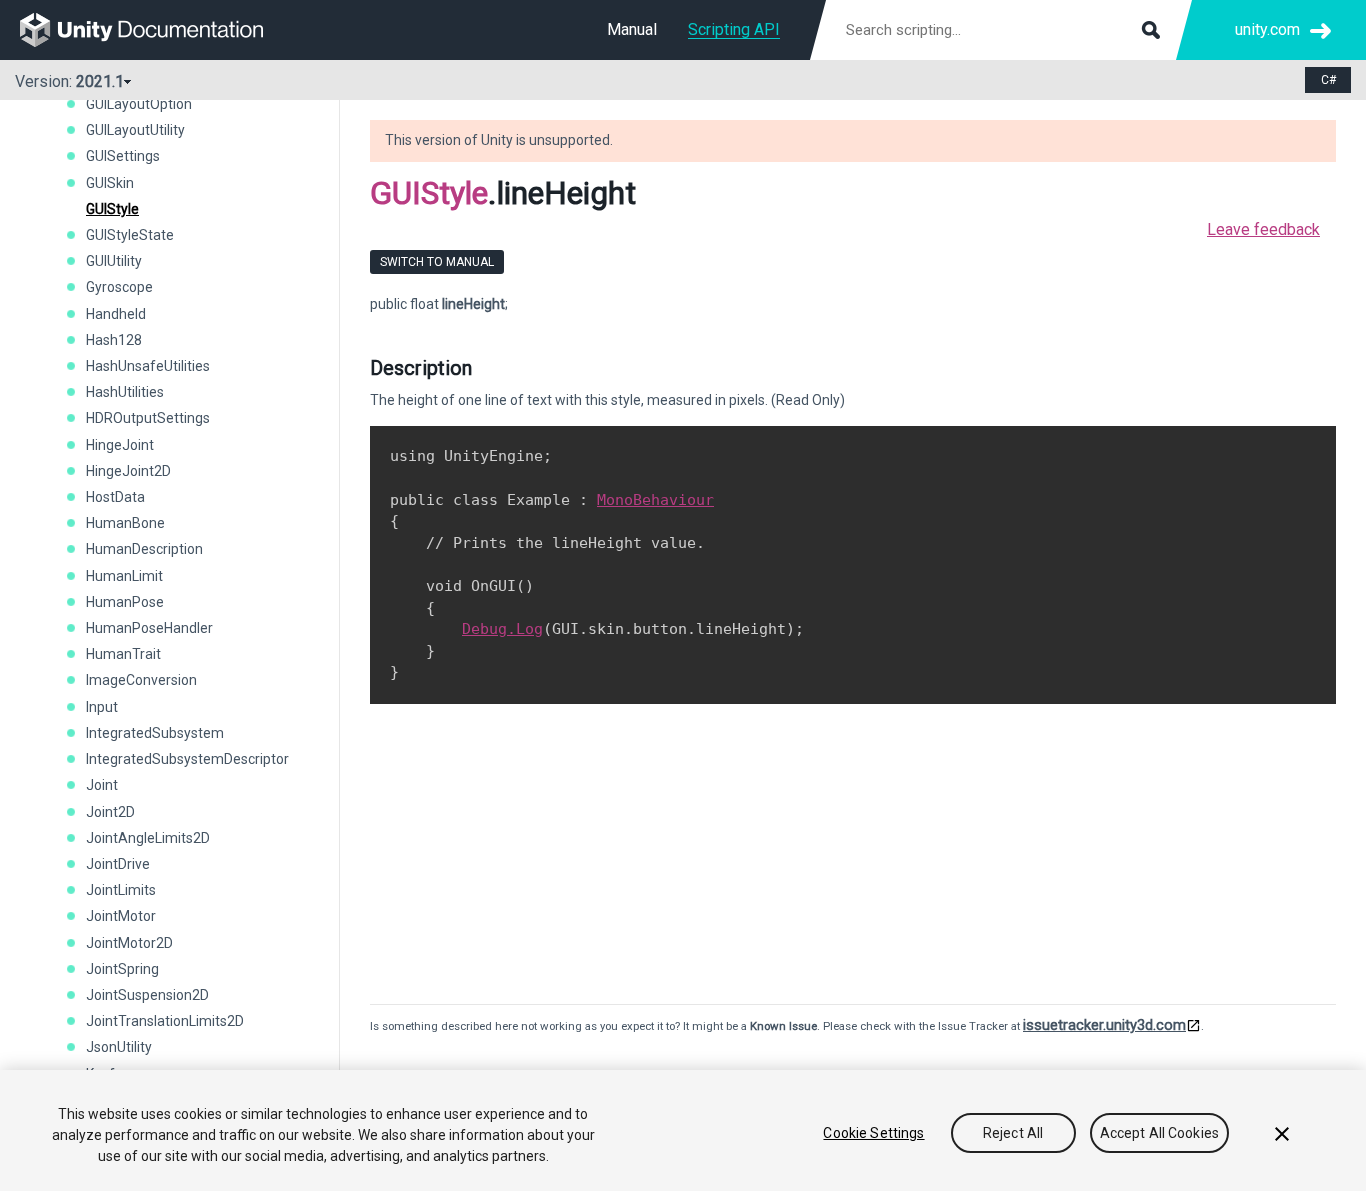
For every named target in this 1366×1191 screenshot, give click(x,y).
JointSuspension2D (147, 995)
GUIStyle (112, 209)
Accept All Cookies (1160, 1133)
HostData (115, 497)
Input (102, 707)
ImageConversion (141, 680)
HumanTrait (123, 654)
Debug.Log (502, 629)
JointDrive (118, 864)
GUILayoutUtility (135, 130)
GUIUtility (114, 261)
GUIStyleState (130, 235)
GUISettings (123, 156)
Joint (102, 785)
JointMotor (121, 916)
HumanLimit (124, 576)
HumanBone (125, 523)
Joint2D (110, 812)
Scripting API (734, 29)
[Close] (1282, 1134)
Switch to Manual (437, 262)
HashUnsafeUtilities (148, 366)
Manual (632, 29)
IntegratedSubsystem (155, 733)
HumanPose (125, 602)
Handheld (116, 314)
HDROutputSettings (148, 418)
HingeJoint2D (128, 471)
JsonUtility (119, 1047)
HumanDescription (144, 549)
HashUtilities (125, 392)
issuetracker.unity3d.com (1104, 1025)
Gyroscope (119, 287)
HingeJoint (120, 445)
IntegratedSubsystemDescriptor (187, 759)
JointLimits (121, 890)
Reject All (1013, 1133)
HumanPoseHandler (149, 628)
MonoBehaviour (655, 500)
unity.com (1267, 29)
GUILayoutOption (139, 104)
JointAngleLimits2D (148, 838)
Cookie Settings (873, 1133)
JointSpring (122, 969)
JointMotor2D (129, 943)
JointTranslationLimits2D (165, 1021)
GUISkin (110, 183)
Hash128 (114, 340)
